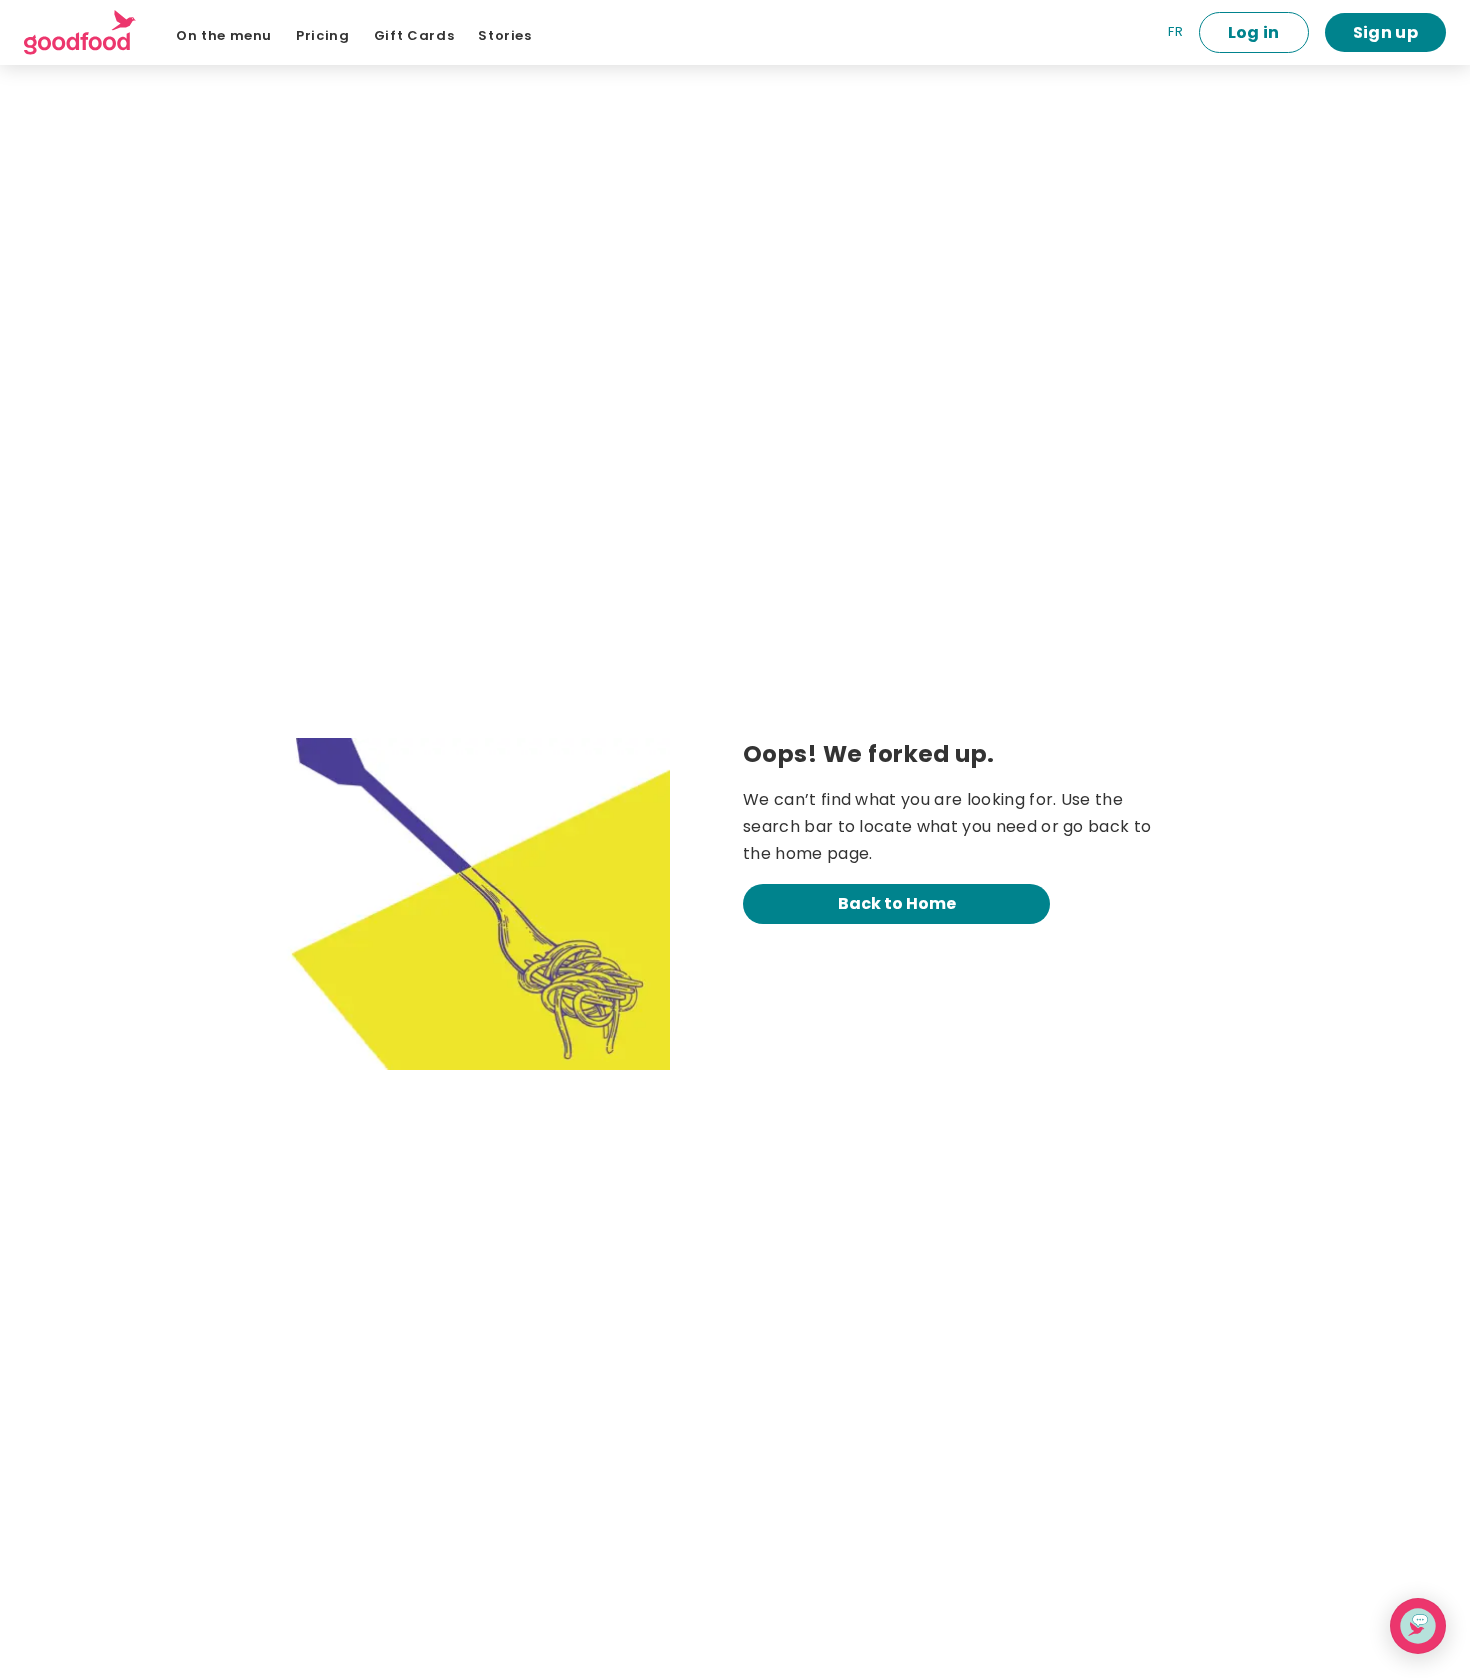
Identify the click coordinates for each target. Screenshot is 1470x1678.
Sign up (1385, 32)
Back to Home (897, 903)
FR (1175, 31)
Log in (1254, 32)
